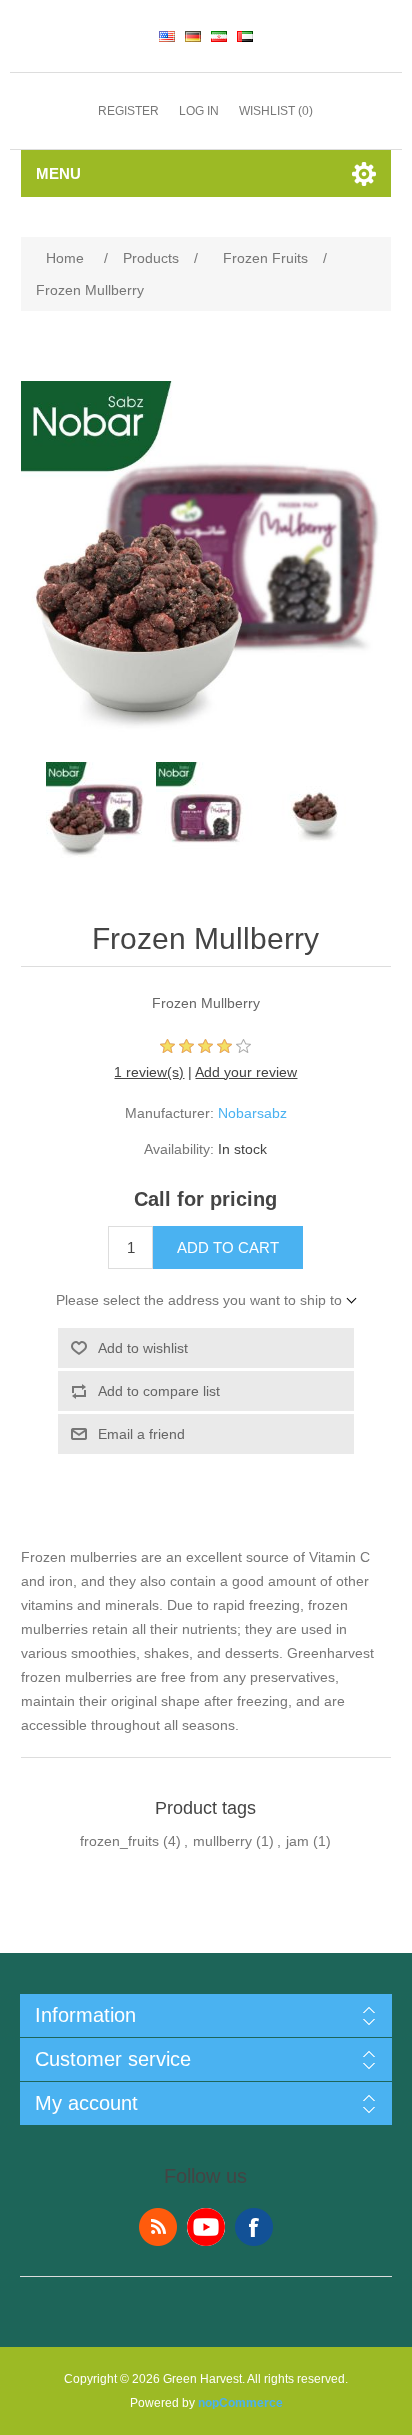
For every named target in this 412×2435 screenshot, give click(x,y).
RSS (158, 2227)
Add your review (246, 1072)
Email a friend (141, 1434)
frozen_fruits (119, 1841)
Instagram (254, 2227)
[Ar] (245, 36)
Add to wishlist (143, 1348)
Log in (199, 111)
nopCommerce (240, 2403)
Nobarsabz (252, 1113)
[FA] (219, 36)
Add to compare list (159, 1391)
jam (297, 1841)
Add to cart (228, 1247)
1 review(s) (149, 1072)
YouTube (206, 2227)
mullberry (222, 1841)
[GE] (193, 36)
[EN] (167, 36)
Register (128, 111)
